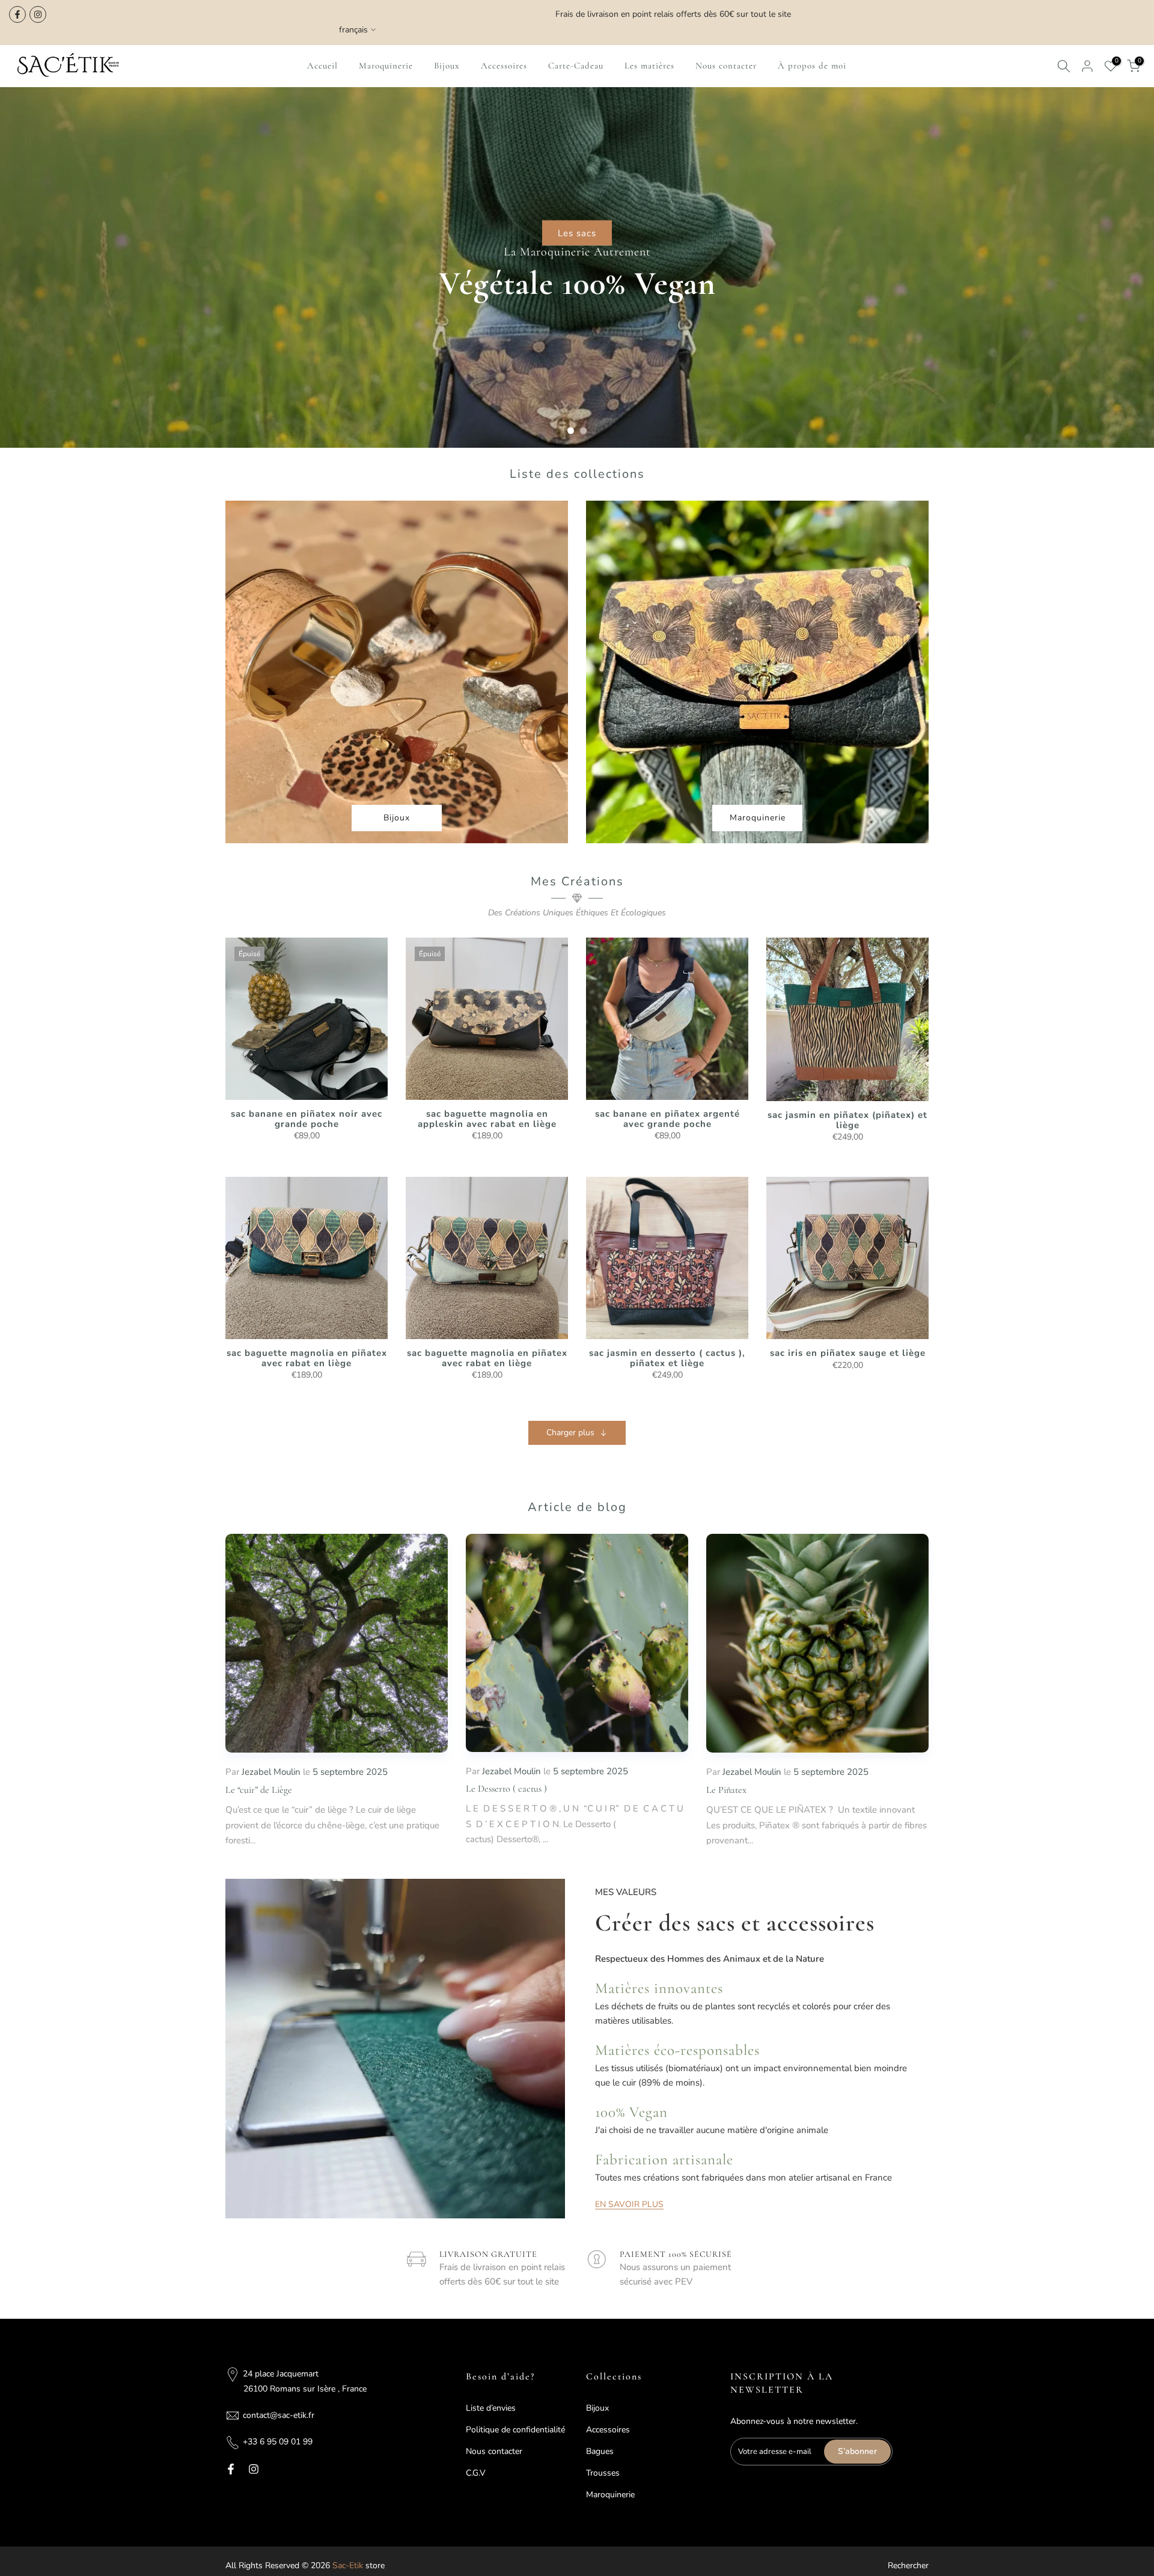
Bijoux (447, 66)
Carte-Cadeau (576, 66)
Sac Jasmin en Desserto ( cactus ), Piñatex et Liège (667, 1358)
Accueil (322, 66)
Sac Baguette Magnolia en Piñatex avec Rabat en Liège (307, 1358)
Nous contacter (726, 66)
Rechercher (908, 2565)
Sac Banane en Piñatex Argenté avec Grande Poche (667, 1119)
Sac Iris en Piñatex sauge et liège (848, 1353)
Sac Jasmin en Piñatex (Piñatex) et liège (847, 1120)
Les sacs (577, 233)
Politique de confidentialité (515, 2430)
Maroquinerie (386, 66)
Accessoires (504, 66)
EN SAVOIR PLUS (629, 2205)
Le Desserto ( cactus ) (506, 1789)
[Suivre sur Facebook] (17, 14)
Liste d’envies (491, 2408)
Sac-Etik (348, 2565)
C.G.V (476, 2473)
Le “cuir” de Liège (259, 1790)
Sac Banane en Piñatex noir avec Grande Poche (307, 1119)
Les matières (649, 66)
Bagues (600, 2451)
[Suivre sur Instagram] (38, 14)
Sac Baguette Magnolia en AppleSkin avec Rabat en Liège (487, 1119)
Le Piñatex (726, 1790)
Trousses (603, 2473)
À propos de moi (812, 66)
